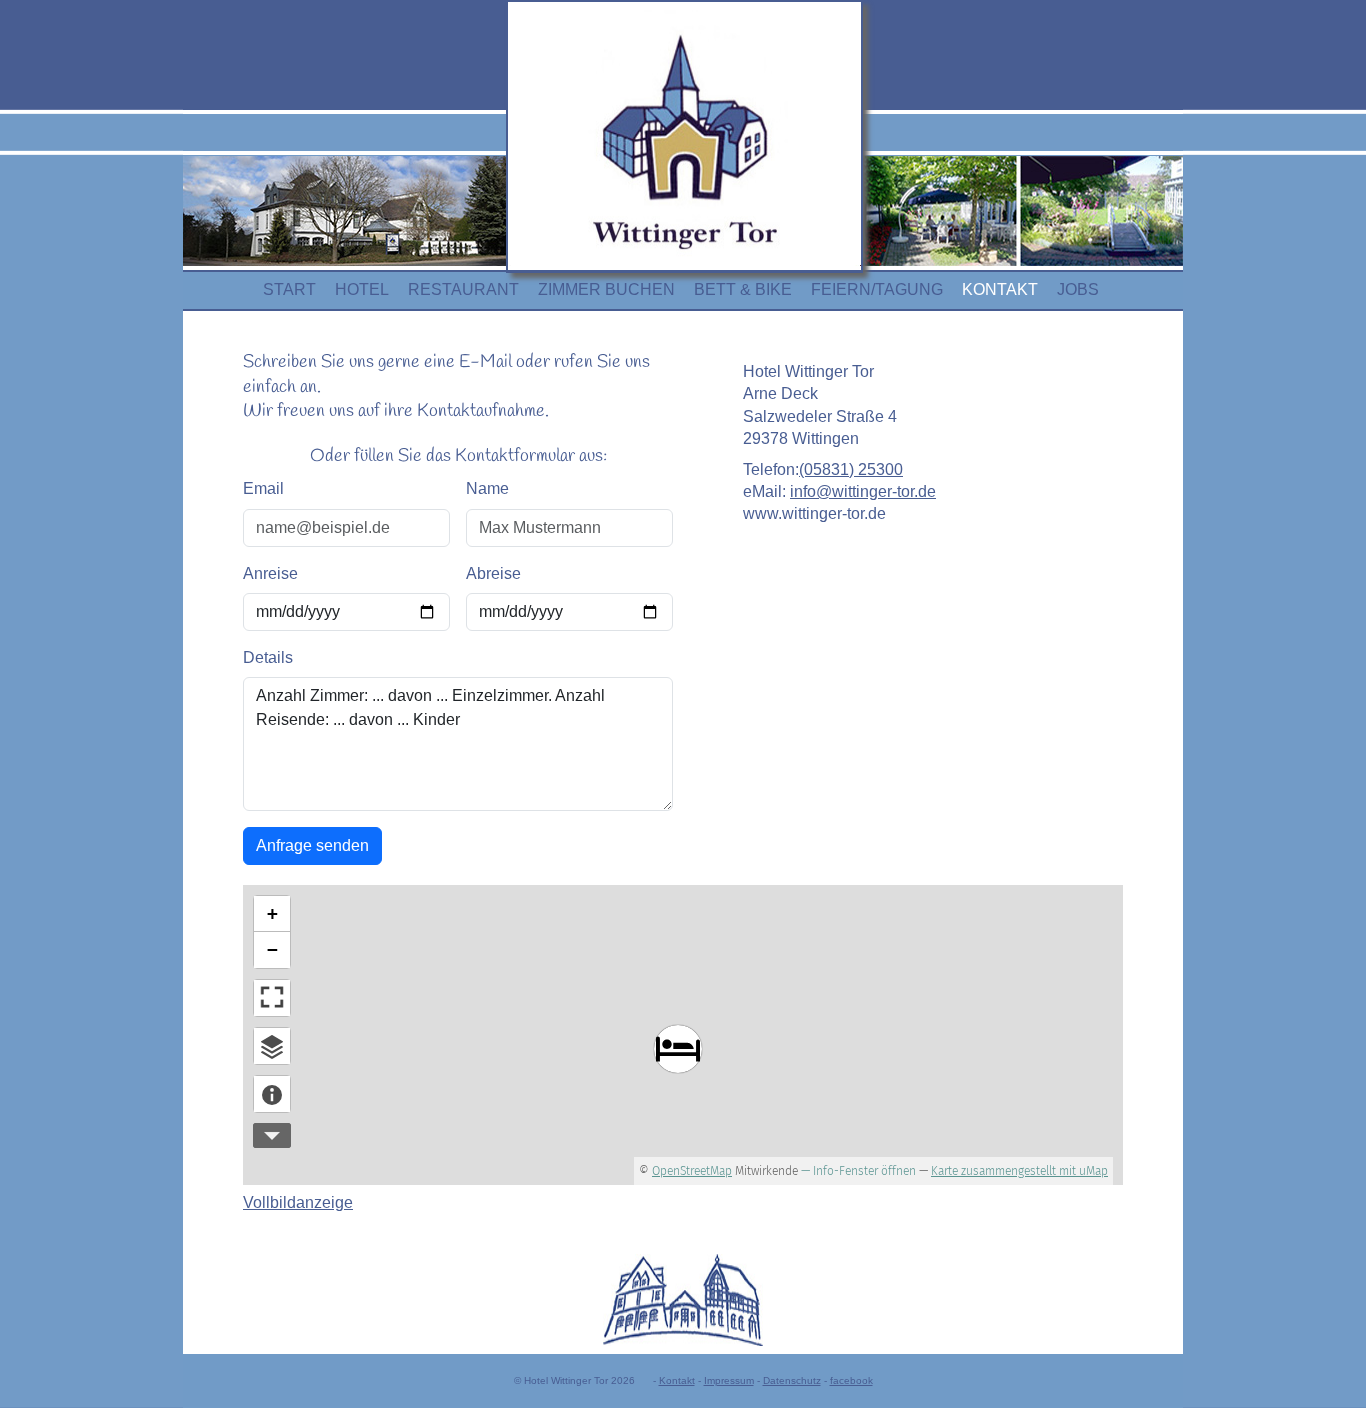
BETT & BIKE (743, 289)
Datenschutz (792, 1380)
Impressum (729, 1380)
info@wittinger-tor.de (863, 491)
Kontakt (677, 1380)
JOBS (1078, 289)
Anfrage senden (312, 845)
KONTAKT (1000, 289)
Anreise (270, 573)
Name (487, 488)
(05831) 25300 (851, 469)
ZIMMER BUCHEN (606, 289)
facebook (851, 1380)
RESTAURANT (463, 289)
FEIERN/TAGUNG (877, 289)
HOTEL (362, 289)
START (289, 289)
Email (263, 488)
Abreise (493, 573)
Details (268, 657)
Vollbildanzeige (298, 1202)
